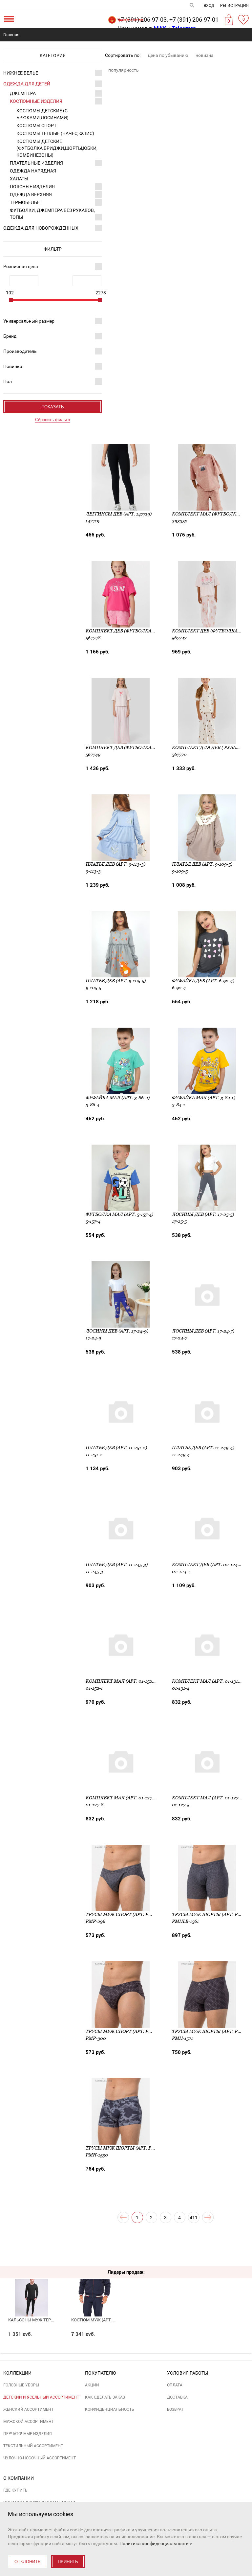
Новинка (13, 366)
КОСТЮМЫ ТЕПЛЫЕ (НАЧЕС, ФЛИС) (55, 133)
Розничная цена (21, 266)
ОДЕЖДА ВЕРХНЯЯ (31, 194)
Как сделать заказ (105, 2397)
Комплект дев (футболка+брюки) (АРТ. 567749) (145, 747)
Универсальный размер (29, 321)
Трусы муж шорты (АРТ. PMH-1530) (129, 2148)
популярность (124, 70)
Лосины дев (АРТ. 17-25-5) (203, 1214)
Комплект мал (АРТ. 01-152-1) (121, 1681)
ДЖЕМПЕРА (23, 93)
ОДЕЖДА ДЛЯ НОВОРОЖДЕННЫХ (41, 228)
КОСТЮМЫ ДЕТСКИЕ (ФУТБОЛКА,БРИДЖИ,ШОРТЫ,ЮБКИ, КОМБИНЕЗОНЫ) (57, 148)
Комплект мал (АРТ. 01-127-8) (122, 1798)
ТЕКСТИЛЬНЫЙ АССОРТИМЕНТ (33, 2446)
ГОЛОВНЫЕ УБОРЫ (21, 2385)
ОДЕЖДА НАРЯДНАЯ (33, 171)
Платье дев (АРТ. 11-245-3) (117, 1564)
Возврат (175, 2409)
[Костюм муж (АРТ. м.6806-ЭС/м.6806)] (95, 2285)
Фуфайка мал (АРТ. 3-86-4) (118, 1098)
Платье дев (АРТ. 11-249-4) (203, 1448)
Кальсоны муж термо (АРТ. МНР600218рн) (54, 2320)
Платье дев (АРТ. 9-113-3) (115, 864)
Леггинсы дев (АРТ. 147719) (119, 514)
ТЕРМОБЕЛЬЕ (25, 202)
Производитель (20, 351)
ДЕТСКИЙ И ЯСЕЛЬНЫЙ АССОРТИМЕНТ (41, 2397)
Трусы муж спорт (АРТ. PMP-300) (126, 2031)
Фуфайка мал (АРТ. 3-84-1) (204, 1098)
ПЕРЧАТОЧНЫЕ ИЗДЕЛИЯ (28, 2434)
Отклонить (28, 2562)
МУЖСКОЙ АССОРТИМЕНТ (29, 2422)
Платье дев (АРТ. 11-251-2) (116, 1448)
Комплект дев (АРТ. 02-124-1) (207, 1564)
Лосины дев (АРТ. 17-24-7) (203, 1331)
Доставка (177, 2397)
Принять (68, 2562)
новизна (205, 55)
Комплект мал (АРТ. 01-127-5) (208, 1798)
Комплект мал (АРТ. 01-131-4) (208, 1681)
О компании (19, 2478)
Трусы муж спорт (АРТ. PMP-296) (126, 1914)
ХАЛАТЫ (19, 179)
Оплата (175, 2385)
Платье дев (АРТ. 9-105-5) (116, 981)
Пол (8, 381)
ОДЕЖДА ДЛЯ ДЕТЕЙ (27, 84)
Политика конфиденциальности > (156, 2543)
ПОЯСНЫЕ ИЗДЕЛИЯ (32, 187)
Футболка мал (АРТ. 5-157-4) (119, 1214)
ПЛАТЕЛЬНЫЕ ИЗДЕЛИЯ (36, 163)
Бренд (10, 336)
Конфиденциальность (110, 2409)
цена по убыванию (168, 55)
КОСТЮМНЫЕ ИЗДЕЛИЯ (36, 101)
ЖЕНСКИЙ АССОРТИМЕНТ (28, 2409)
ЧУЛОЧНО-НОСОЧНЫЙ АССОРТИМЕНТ (40, 2458)
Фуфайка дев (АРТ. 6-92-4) (203, 981)
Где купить (15, 2490)
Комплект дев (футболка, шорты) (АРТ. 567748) (145, 631)
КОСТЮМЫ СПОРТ (36, 125)
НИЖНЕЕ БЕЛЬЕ (21, 73)
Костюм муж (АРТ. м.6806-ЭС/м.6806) (111, 2320)
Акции (92, 2385)
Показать (53, 407)
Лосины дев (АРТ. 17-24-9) (117, 1331)
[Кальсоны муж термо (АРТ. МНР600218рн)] (32, 2285)
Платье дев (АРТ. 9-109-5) (202, 864)
